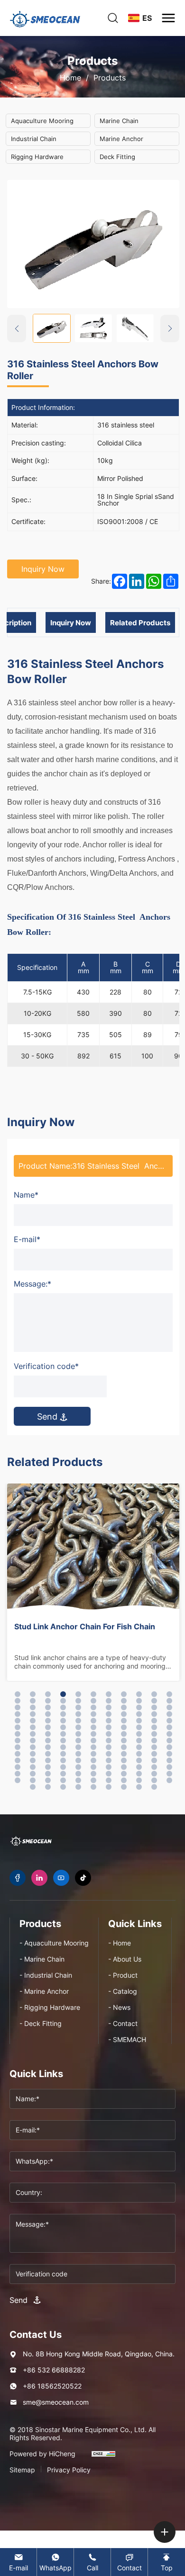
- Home (120, 1943)
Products (110, 78)
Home (70, 78)
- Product (123, 1975)
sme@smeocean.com (56, 2402)
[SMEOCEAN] (31, 1841)
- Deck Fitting (41, 2023)
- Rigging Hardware (50, 2007)
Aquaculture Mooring (42, 121)
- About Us (125, 1959)
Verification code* (46, 1366)
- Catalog (123, 1991)
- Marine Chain (42, 1959)
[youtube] (61, 1878)
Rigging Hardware (37, 157)
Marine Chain (119, 121)
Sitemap (22, 2470)
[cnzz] (103, 2458)
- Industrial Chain (46, 1975)
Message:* (32, 1284)
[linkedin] (39, 1878)
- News (119, 2007)
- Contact (123, 2023)
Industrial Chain (34, 139)
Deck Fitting (117, 157)
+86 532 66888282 (54, 2370)
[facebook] (18, 1878)
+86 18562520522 (52, 2386)
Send (48, 1416)
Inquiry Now (43, 569)
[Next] (170, 329)
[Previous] (17, 329)
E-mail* (27, 1239)
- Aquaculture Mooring (54, 1943)
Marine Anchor (121, 139)
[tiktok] (83, 1878)
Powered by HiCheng (42, 2454)
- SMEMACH (127, 2039)
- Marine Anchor (44, 1991)
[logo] (45, 18)
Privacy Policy (69, 2470)
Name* (26, 1195)
